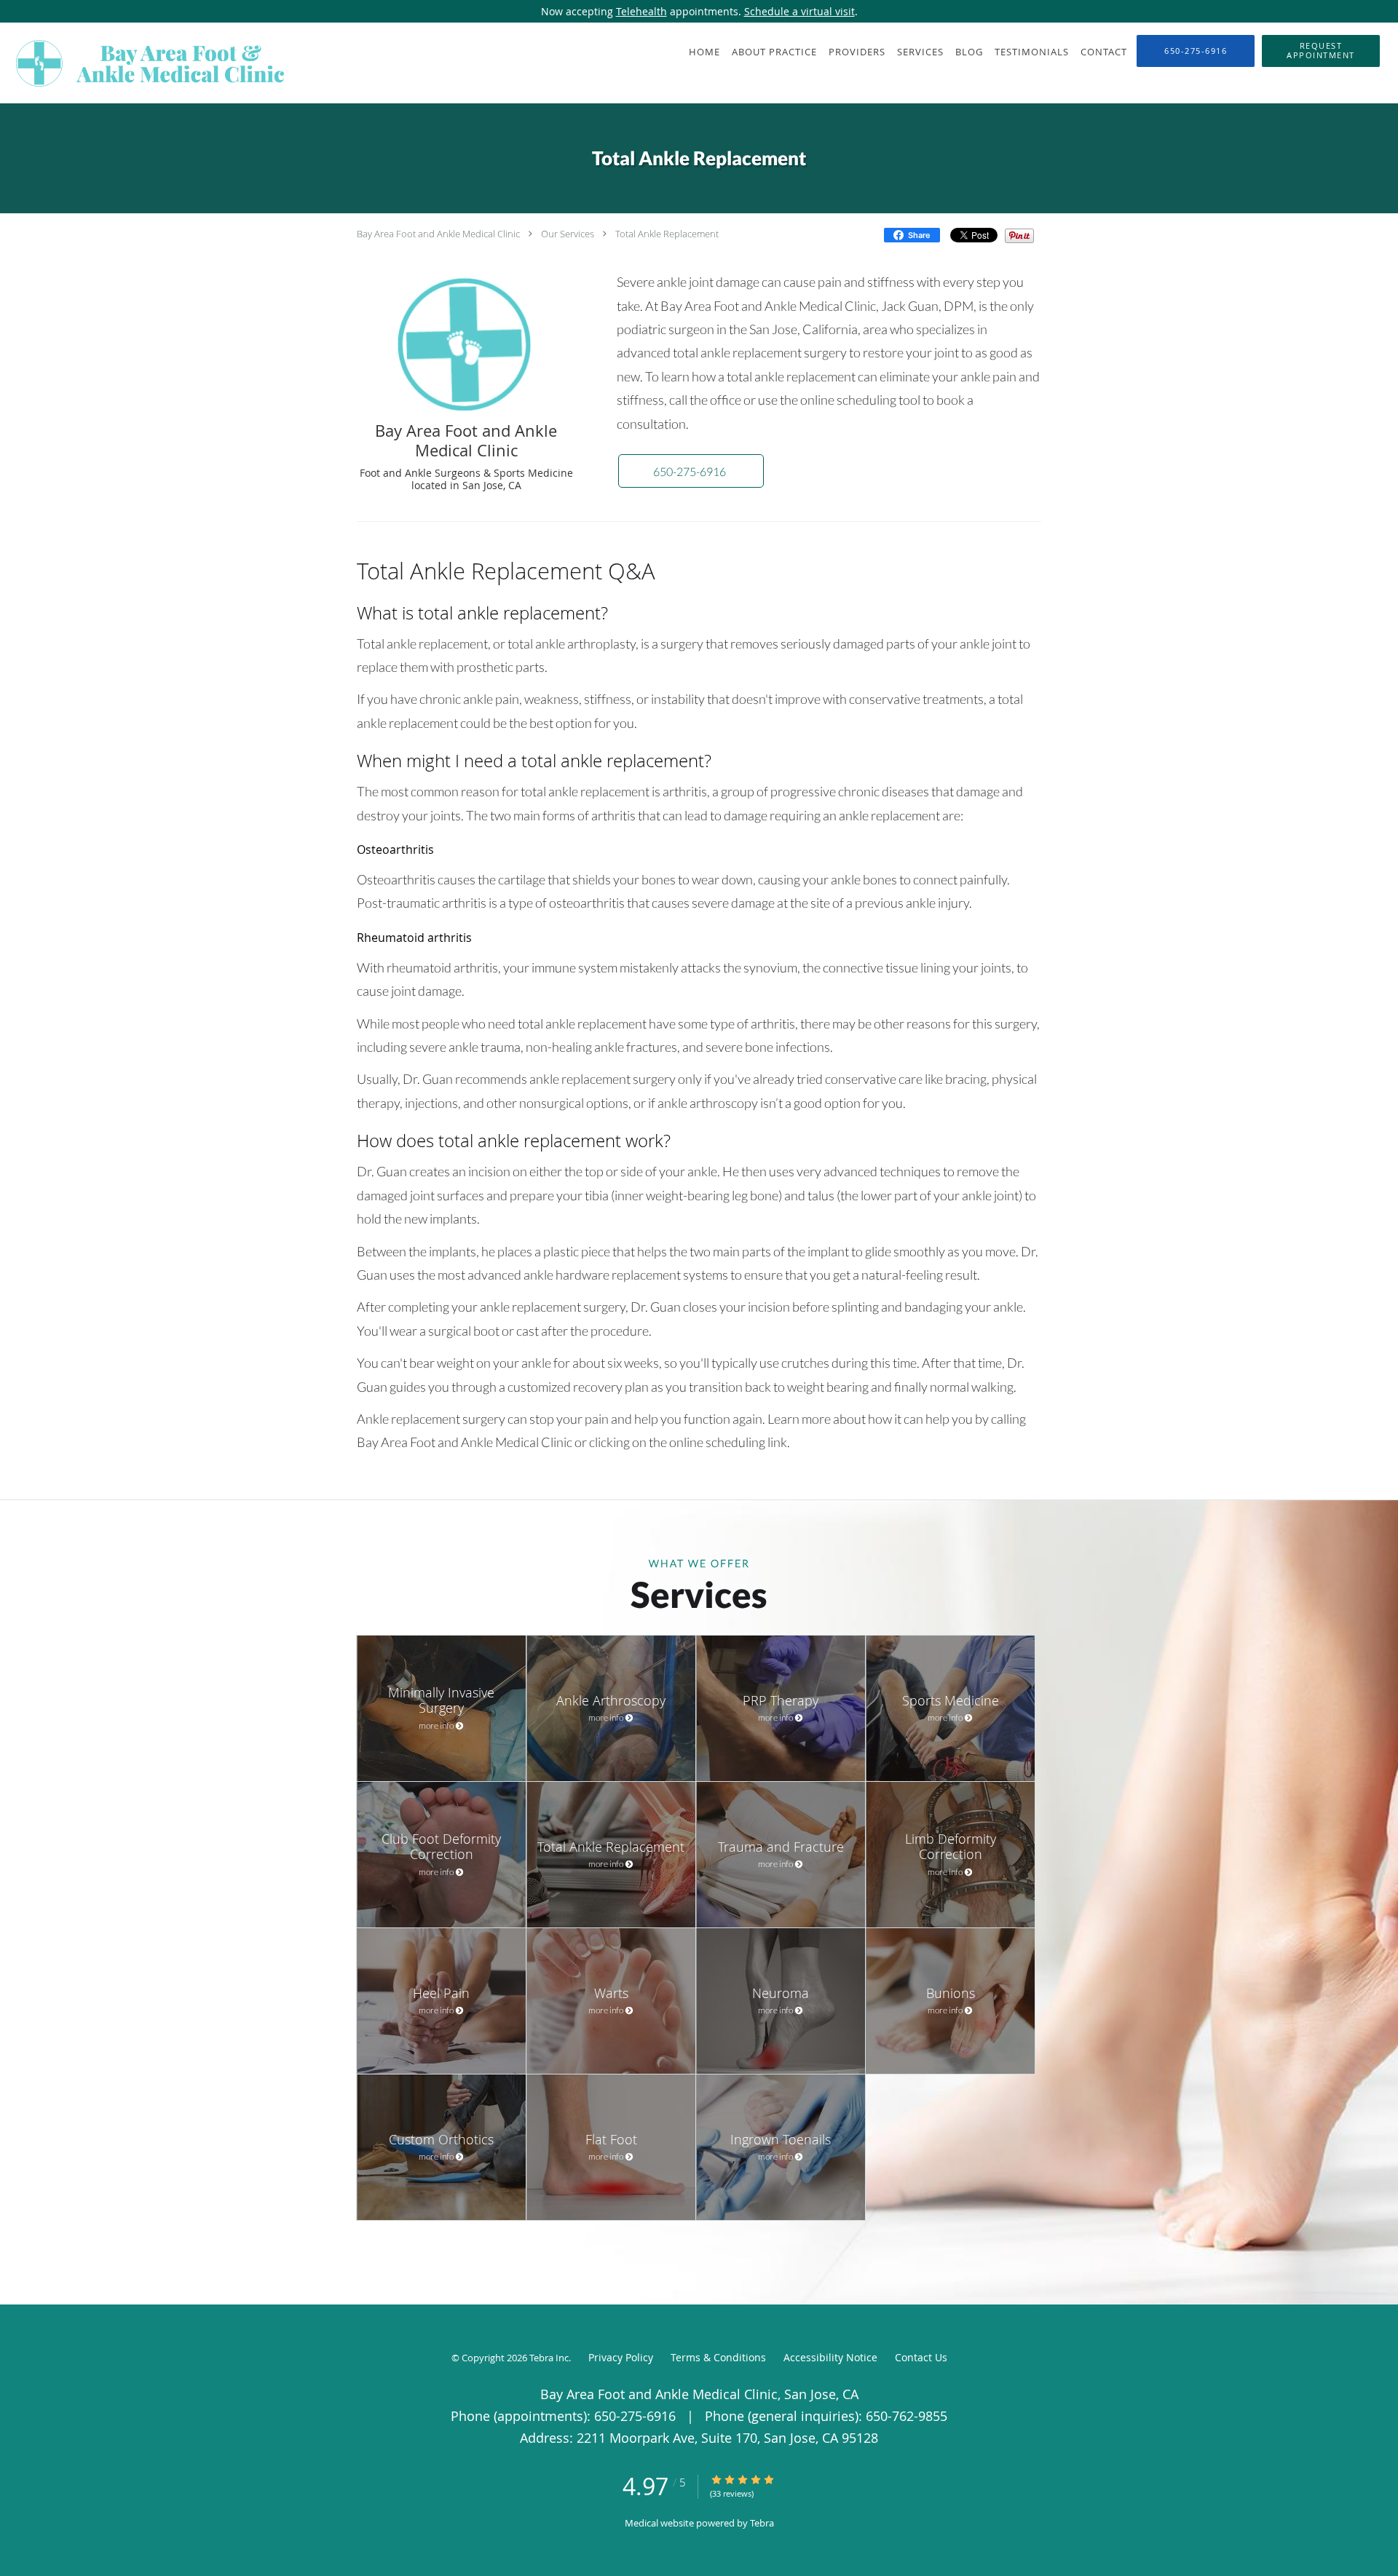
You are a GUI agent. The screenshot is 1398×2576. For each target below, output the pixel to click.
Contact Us (921, 2357)
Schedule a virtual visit (799, 11)
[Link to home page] (147, 63)
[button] (1321, 51)
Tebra (762, 2523)
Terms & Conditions (718, 2357)
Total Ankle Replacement (667, 234)
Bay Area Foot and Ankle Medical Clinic (438, 234)
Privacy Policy (621, 2357)
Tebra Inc (549, 2358)
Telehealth (641, 11)
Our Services (568, 234)
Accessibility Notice (830, 2357)
